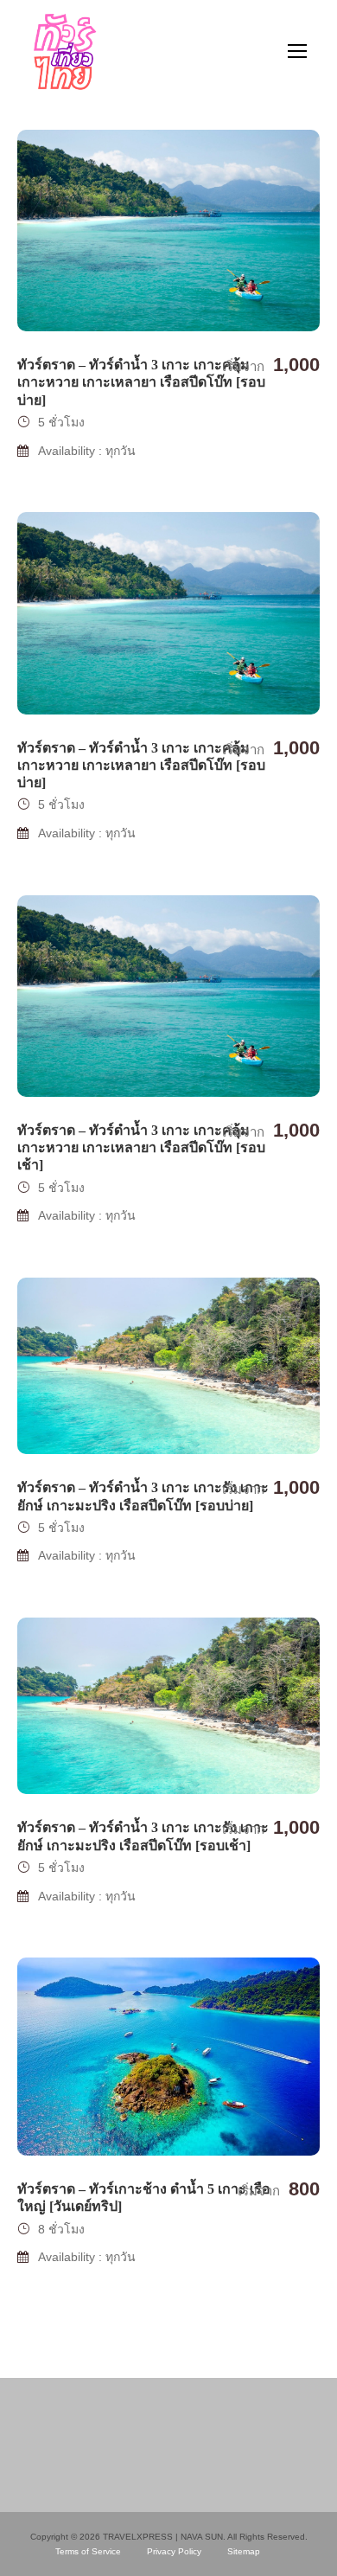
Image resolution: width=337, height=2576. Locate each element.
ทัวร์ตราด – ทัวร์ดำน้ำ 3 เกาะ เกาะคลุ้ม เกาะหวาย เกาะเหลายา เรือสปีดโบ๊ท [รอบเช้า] (141, 1147)
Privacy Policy (174, 2551)
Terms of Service (88, 2551)
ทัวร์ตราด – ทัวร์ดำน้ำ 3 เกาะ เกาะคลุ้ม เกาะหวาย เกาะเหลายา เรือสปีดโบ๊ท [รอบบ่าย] (141, 382)
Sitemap (244, 2551)
